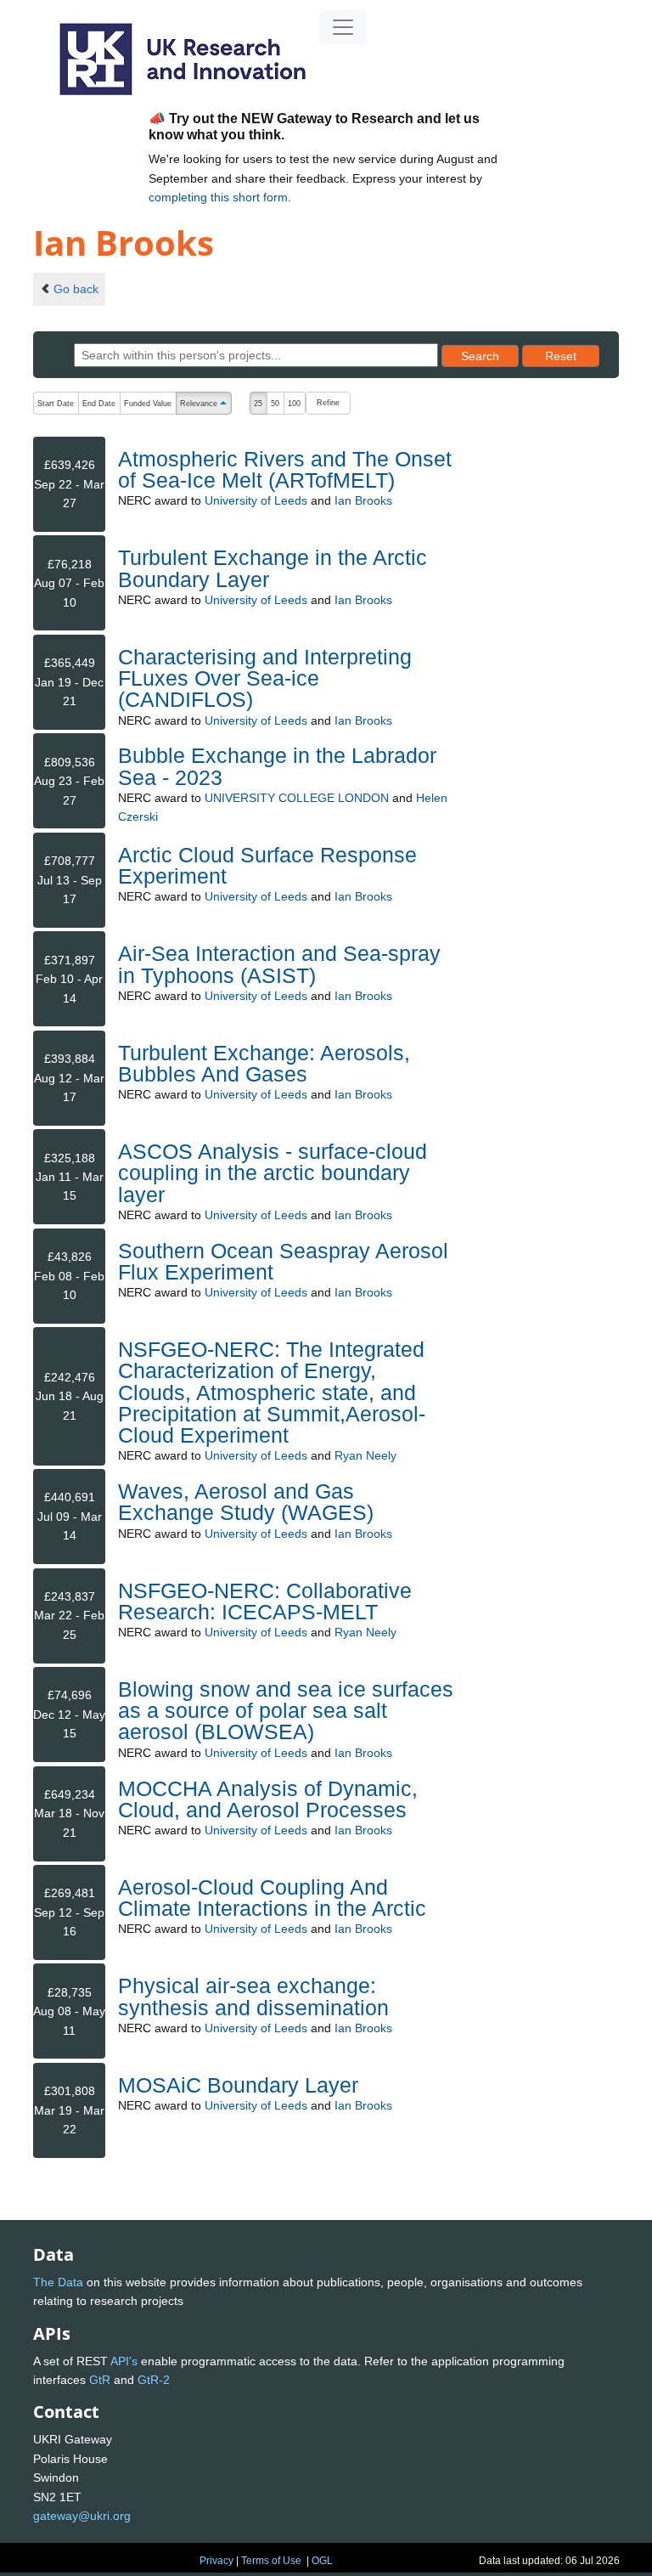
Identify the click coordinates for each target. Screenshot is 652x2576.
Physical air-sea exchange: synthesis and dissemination (253, 1996)
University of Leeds (256, 500)
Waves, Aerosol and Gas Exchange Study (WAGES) (246, 1502)
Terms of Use (271, 2561)
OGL (322, 2561)
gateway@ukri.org (82, 2516)
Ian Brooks (363, 500)
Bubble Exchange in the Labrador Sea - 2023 (277, 766)
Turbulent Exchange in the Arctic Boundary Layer (273, 568)
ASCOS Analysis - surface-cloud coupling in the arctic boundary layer (273, 1172)
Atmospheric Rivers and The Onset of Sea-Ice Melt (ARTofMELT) (285, 469)
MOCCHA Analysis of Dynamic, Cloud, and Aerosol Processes (268, 1799)
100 (294, 404)
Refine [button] (328, 403)
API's (124, 2361)
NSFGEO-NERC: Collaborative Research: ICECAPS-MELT (265, 1601)
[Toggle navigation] (343, 27)
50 (275, 404)
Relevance (205, 405)
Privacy (216, 2561)
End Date (99, 404)
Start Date (56, 404)
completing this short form (218, 197)
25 (258, 404)
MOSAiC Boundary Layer (238, 2085)
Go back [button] (76, 289)
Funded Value (148, 404)
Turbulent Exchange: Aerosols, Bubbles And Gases (264, 1063)
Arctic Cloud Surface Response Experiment (267, 865)
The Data (58, 2282)
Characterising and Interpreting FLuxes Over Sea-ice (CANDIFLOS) (265, 678)
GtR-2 (154, 2380)
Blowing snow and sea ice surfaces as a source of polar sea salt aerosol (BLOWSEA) (286, 1710)
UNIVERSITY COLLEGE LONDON (297, 798)
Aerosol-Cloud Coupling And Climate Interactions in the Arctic (272, 1898)
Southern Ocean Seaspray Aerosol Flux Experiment (283, 1261)
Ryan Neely (365, 1455)
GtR (100, 2380)
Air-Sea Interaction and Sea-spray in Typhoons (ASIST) (279, 964)
